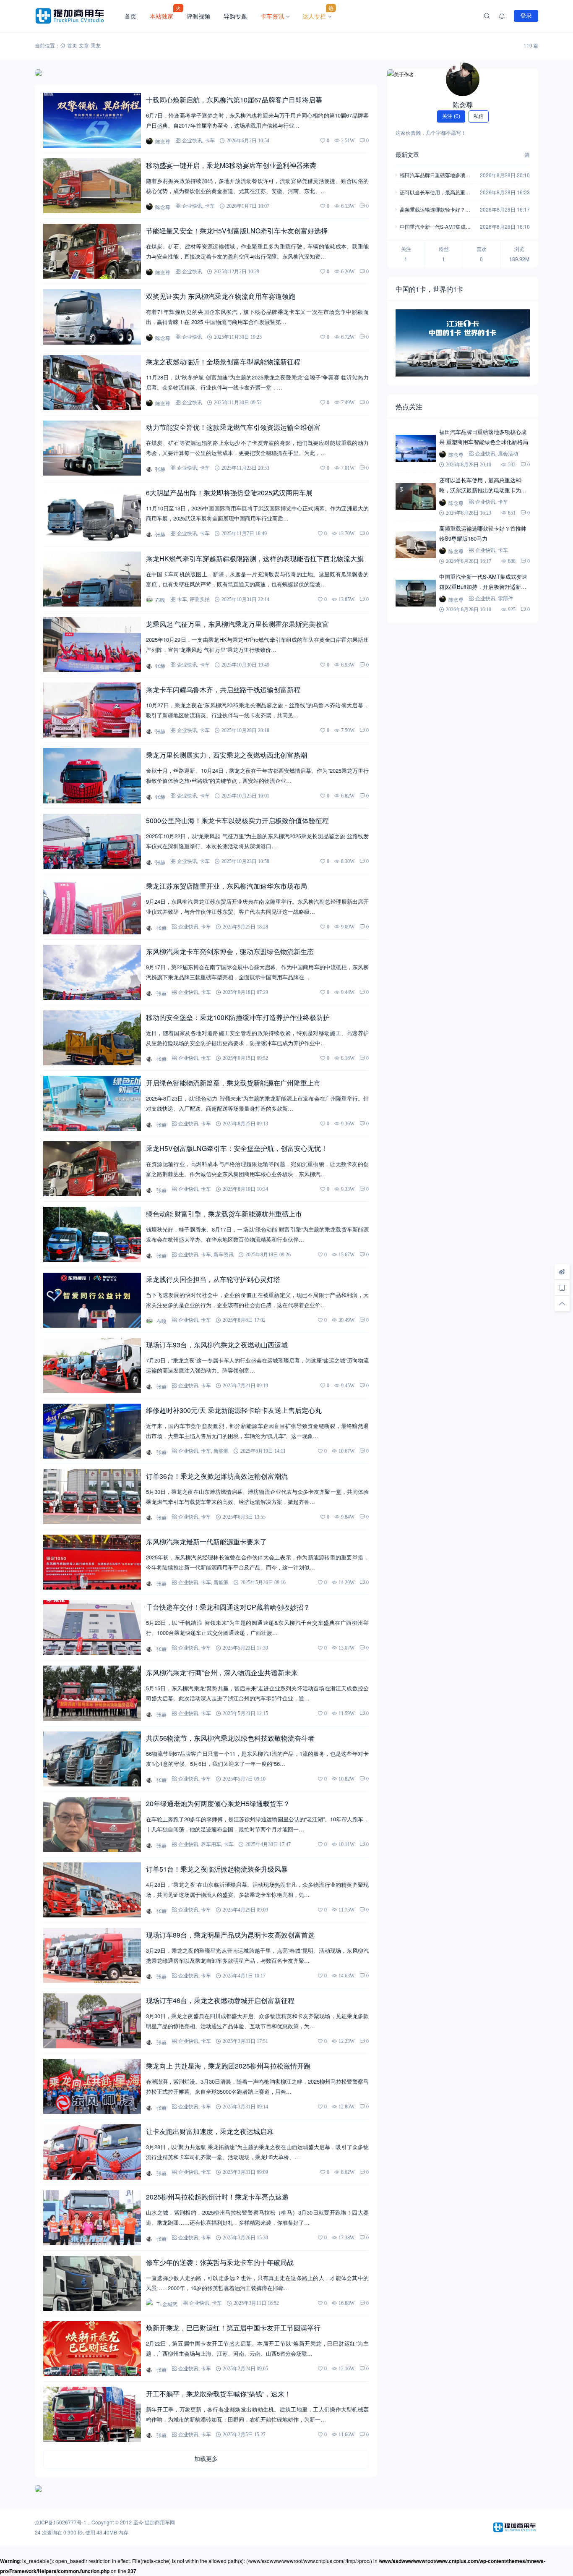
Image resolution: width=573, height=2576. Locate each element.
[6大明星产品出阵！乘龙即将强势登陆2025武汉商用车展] (92, 514)
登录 (526, 16)
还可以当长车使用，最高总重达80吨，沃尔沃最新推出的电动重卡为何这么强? (436, 193)
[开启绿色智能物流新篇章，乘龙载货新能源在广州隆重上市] (92, 1103)
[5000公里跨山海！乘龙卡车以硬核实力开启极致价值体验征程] (92, 841)
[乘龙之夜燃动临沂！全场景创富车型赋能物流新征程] (92, 383)
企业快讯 (192, 140)
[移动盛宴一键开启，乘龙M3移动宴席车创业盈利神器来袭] (92, 186)
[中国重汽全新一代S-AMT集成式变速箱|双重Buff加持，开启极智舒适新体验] (416, 593)
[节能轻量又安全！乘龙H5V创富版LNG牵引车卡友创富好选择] (92, 251)
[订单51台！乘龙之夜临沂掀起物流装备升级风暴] (92, 1890)
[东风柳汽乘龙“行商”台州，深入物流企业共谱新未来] (92, 1693)
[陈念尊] (463, 79)
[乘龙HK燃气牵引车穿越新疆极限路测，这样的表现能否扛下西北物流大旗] (92, 579)
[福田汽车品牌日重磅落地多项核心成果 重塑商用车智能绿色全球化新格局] (416, 448)
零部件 (505, 598)
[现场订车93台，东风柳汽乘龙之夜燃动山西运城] (92, 1366)
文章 (84, 45)
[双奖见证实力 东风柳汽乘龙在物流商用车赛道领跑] (92, 317)
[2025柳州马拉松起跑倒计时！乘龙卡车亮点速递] (92, 2218)
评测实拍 (200, 599)
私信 (479, 116)
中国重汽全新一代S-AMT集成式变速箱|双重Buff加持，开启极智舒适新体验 (435, 227)
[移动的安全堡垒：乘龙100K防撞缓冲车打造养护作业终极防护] (92, 1038)
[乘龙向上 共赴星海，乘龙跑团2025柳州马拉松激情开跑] (92, 2086)
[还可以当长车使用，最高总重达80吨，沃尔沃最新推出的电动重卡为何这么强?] (416, 497)
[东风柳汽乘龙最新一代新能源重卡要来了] (92, 1562)
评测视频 (198, 16)
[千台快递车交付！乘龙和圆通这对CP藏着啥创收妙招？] (92, 1628)
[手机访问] (562, 1288)
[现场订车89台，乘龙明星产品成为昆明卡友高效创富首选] (92, 1955)
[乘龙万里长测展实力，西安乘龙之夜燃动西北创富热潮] (92, 775)
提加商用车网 (160, 2522)
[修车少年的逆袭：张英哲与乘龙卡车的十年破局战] (92, 2283)
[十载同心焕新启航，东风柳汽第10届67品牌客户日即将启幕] (92, 120)
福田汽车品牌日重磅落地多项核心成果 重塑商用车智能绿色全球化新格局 (436, 176)
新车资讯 (224, 1254)
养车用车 (211, 1844)
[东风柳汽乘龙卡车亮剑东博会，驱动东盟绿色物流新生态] (92, 972)
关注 (451, 116)
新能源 (221, 1451)
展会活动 (508, 454)
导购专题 (235, 16)
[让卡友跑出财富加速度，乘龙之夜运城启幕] (92, 2152)
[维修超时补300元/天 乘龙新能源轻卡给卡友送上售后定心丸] (92, 1431)
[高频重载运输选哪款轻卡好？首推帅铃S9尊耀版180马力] (416, 545)
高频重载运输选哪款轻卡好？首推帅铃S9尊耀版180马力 (435, 210)
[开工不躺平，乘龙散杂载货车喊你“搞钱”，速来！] (92, 2414)
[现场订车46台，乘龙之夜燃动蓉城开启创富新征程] (92, 2021)
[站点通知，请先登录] (502, 16)
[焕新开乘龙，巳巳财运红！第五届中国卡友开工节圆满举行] (92, 2349)
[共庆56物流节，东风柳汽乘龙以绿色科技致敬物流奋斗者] (92, 1759)
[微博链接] (562, 1272)
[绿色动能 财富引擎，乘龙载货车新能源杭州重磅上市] (92, 1234)
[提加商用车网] (76, 16)
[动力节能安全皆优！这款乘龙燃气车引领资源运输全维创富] (92, 448)
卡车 (210, 140)
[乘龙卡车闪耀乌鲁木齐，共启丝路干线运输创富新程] (92, 710)
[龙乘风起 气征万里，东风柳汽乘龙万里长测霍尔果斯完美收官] (92, 645)
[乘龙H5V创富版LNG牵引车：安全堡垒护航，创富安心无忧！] (92, 1169)
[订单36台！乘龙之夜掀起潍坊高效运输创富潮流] (92, 1497)
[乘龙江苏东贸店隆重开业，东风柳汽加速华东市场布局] (92, 907)
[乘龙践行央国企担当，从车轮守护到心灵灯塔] (92, 1300)
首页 (130, 16)
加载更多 (206, 2459)
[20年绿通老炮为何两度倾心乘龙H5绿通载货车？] (92, 1824)
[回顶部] (562, 1304)
